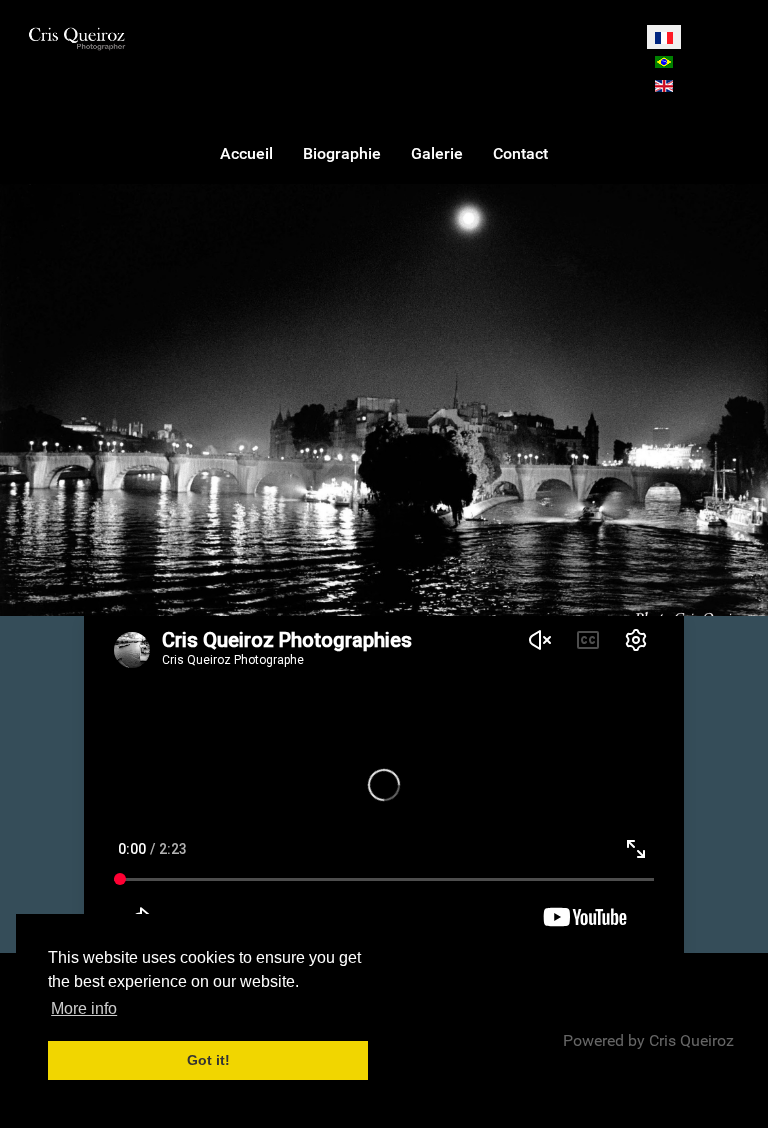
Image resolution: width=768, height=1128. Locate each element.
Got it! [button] (208, 1060)
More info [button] (84, 1008)
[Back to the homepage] (77, 38)
